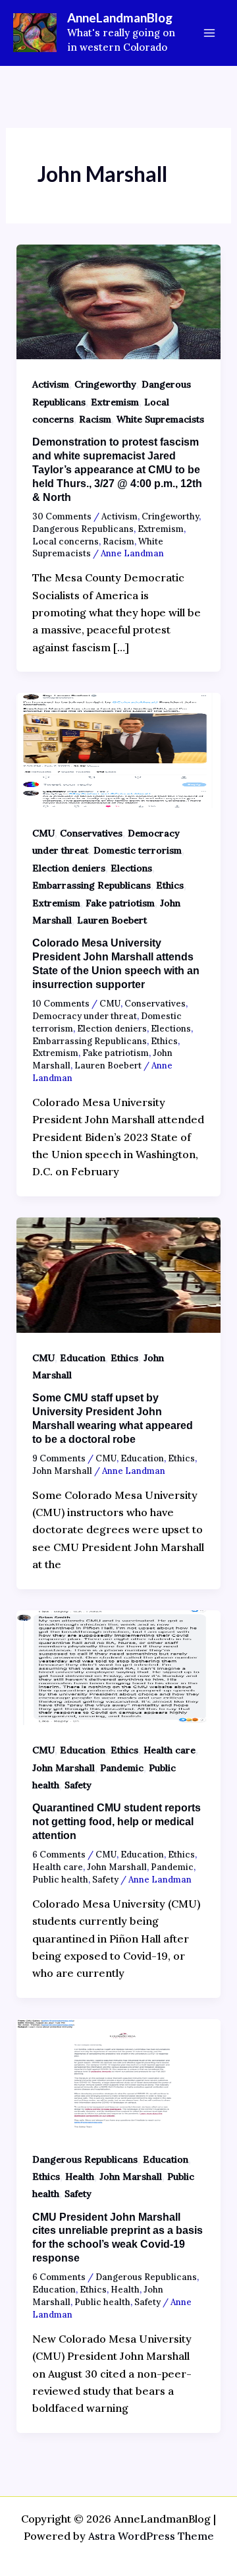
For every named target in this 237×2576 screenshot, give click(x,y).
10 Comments (61, 1004)
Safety (78, 1785)
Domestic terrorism (138, 850)
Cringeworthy (105, 384)
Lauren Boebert (112, 920)
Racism (95, 419)
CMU (43, 833)
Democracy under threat (85, 1016)
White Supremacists (160, 419)
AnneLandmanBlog (120, 17)
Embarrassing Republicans (92, 885)
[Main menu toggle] (209, 33)
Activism (51, 384)
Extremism (115, 402)
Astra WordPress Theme (151, 2536)
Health (80, 2177)
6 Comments (59, 1855)
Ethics (170, 885)
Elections (131, 868)
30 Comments (62, 516)
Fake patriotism (120, 903)
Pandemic (122, 1768)
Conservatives (91, 833)
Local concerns (66, 542)
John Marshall (62, 1471)
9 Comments (59, 1458)
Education (83, 1358)
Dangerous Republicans (83, 529)
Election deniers (69, 868)
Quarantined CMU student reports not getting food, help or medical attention (117, 1822)
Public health (60, 1880)
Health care (170, 1750)
